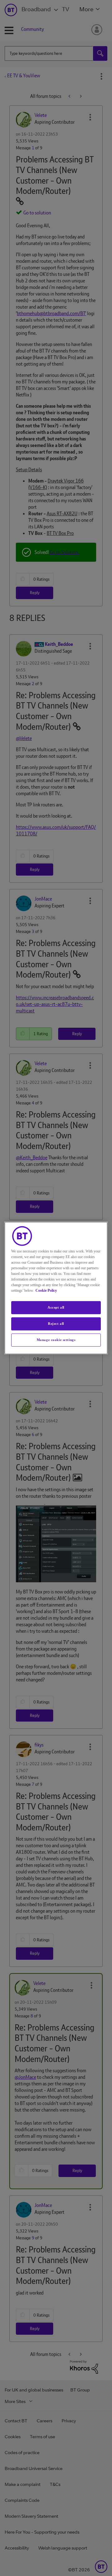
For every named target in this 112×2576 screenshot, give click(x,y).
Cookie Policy (46, 1290)
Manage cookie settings (56, 1340)
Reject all (56, 1324)
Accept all (56, 1307)
